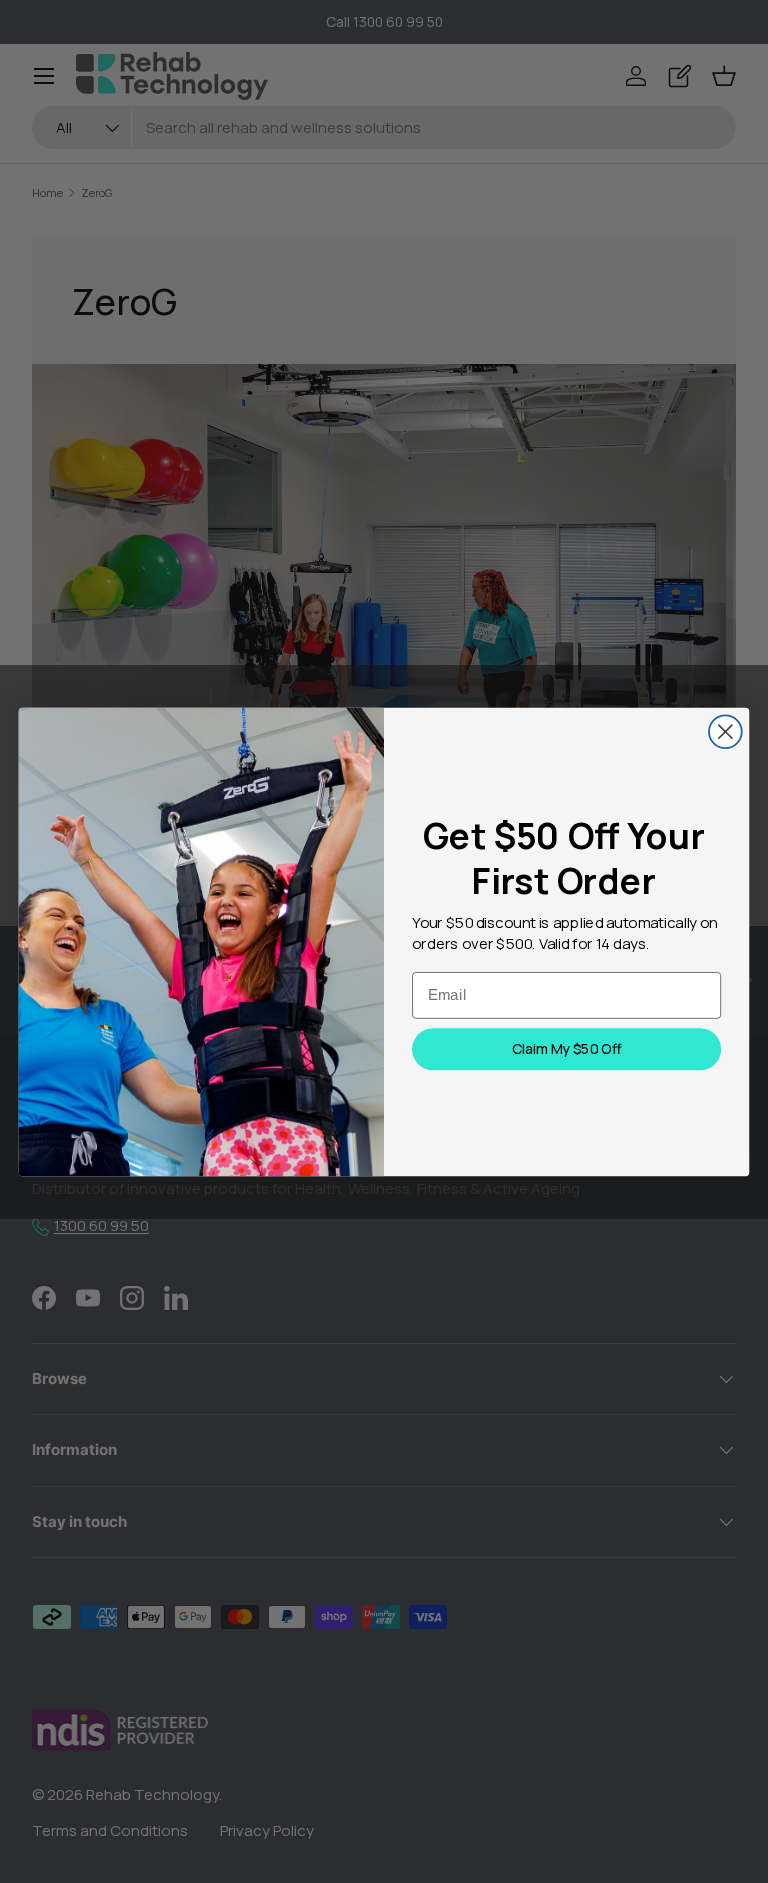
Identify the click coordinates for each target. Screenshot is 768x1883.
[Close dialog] (725, 731)
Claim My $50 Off (567, 1049)
